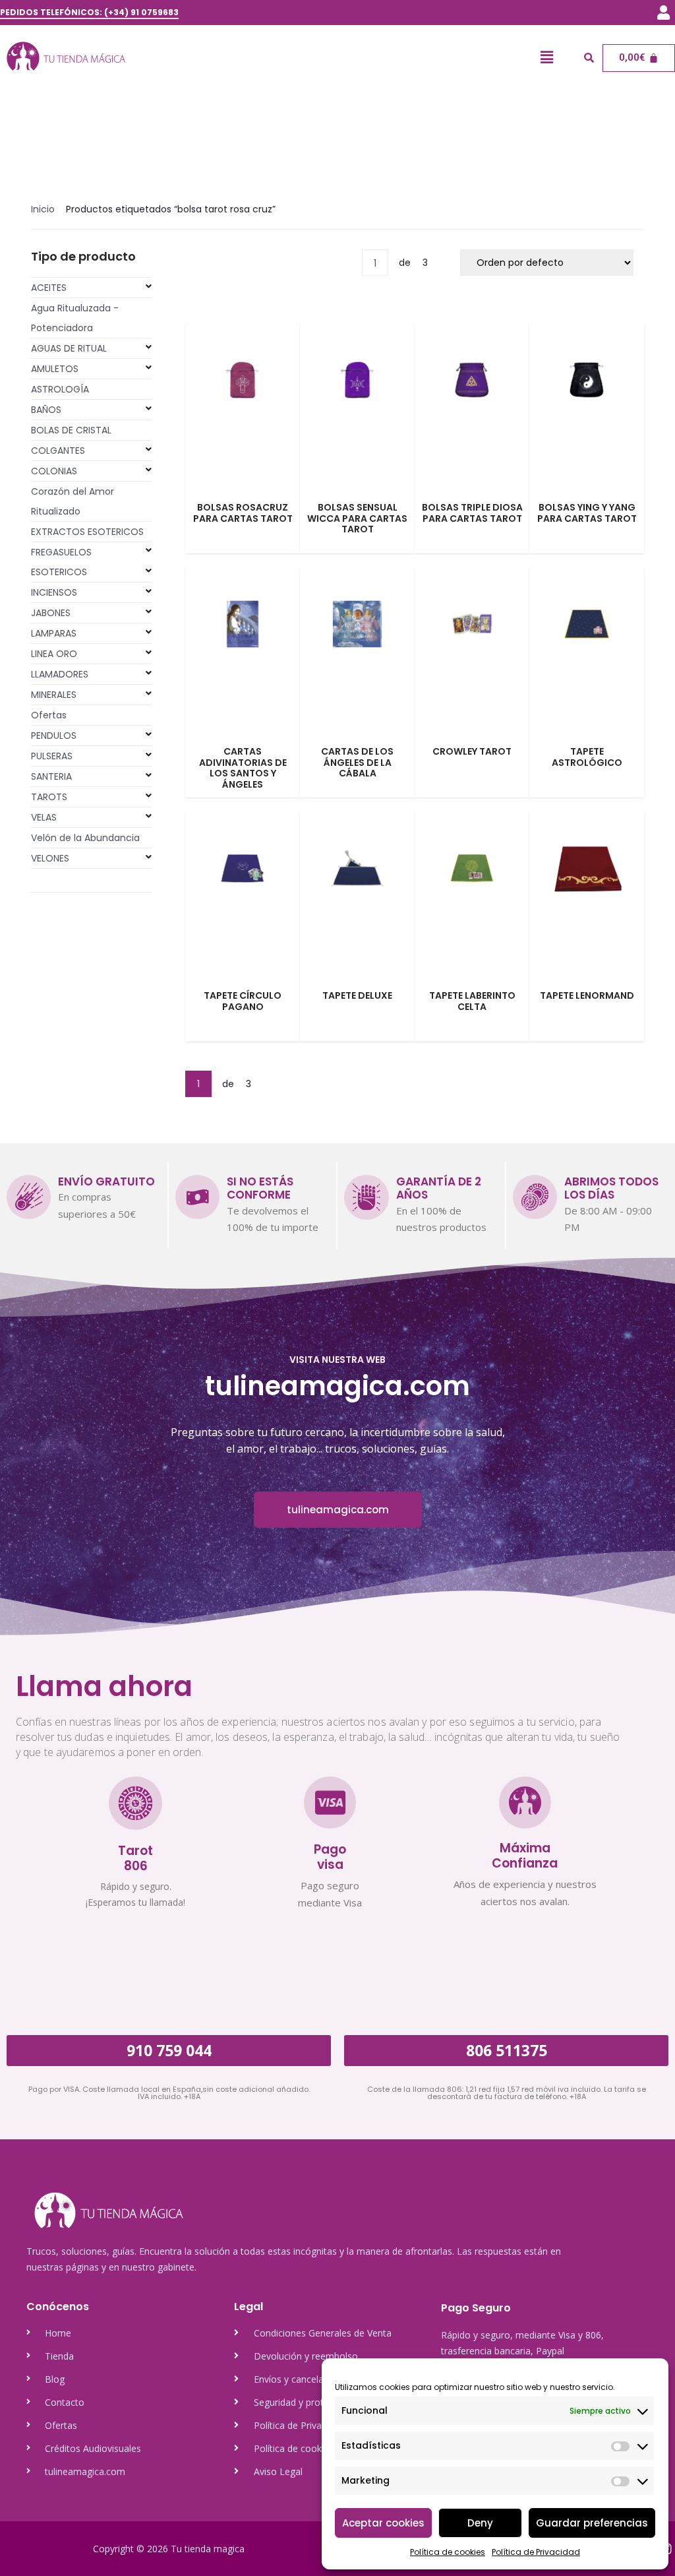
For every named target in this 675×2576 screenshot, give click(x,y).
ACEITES (49, 288)
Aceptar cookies (383, 2523)
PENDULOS (54, 736)
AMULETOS (55, 369)
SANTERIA (51, 776)
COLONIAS (54, 471)
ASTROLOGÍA (60, 389)
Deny (480, 2523)
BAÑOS (46, 410)
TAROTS (49, 797)
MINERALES (54, 695)
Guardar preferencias (592, 2523)
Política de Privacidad (536, 2552)
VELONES (50, 858)
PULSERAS (52, 756)
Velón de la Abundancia (85, 838)
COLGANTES (58, 451)
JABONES (51, 613)
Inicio (43, 209)
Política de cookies (448, 2552)
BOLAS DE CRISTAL (71, 430)
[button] (664, 13)
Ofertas (49, 715)
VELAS (44, 817)
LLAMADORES (60, 674)
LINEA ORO (54, 654)
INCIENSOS (54, 592)
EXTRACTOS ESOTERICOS (87, 532)
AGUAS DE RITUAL (69, 348)
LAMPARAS (54, 633)
